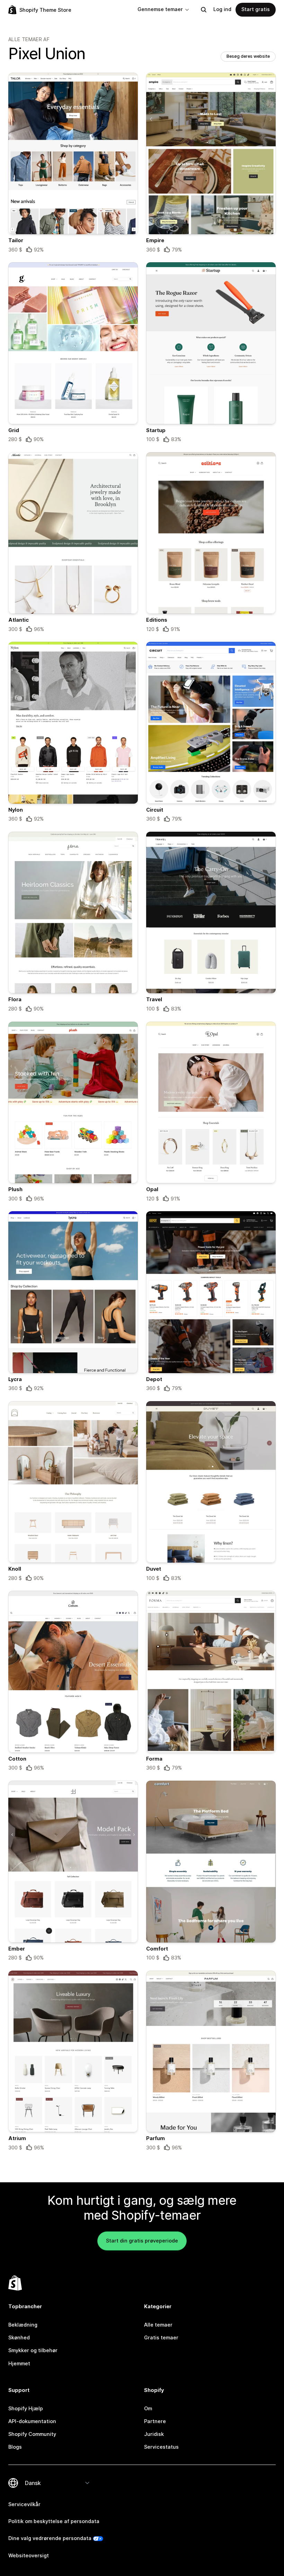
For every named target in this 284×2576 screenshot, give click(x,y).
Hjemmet (19, 2364)
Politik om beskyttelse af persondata (54, 2521)
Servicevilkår (24, 2504)
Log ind (222, 9)
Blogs (15, 2447)
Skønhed (19, 2338)
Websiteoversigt (29, 2556)
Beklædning (23, 2325)
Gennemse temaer (160, 9)
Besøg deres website (248, 56)
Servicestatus (161, 2447)
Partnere (155, 2421)
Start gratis (256, 9)
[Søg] (204, 10)
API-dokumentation (32, 2421)
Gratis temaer (161, 2338)
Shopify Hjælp (26, 2409)
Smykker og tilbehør (33, 2350)
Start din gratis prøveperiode (142, 2241)
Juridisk (154, 2434)
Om (148, 2409)
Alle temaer (158, 2325)
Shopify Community (32, 2434)
